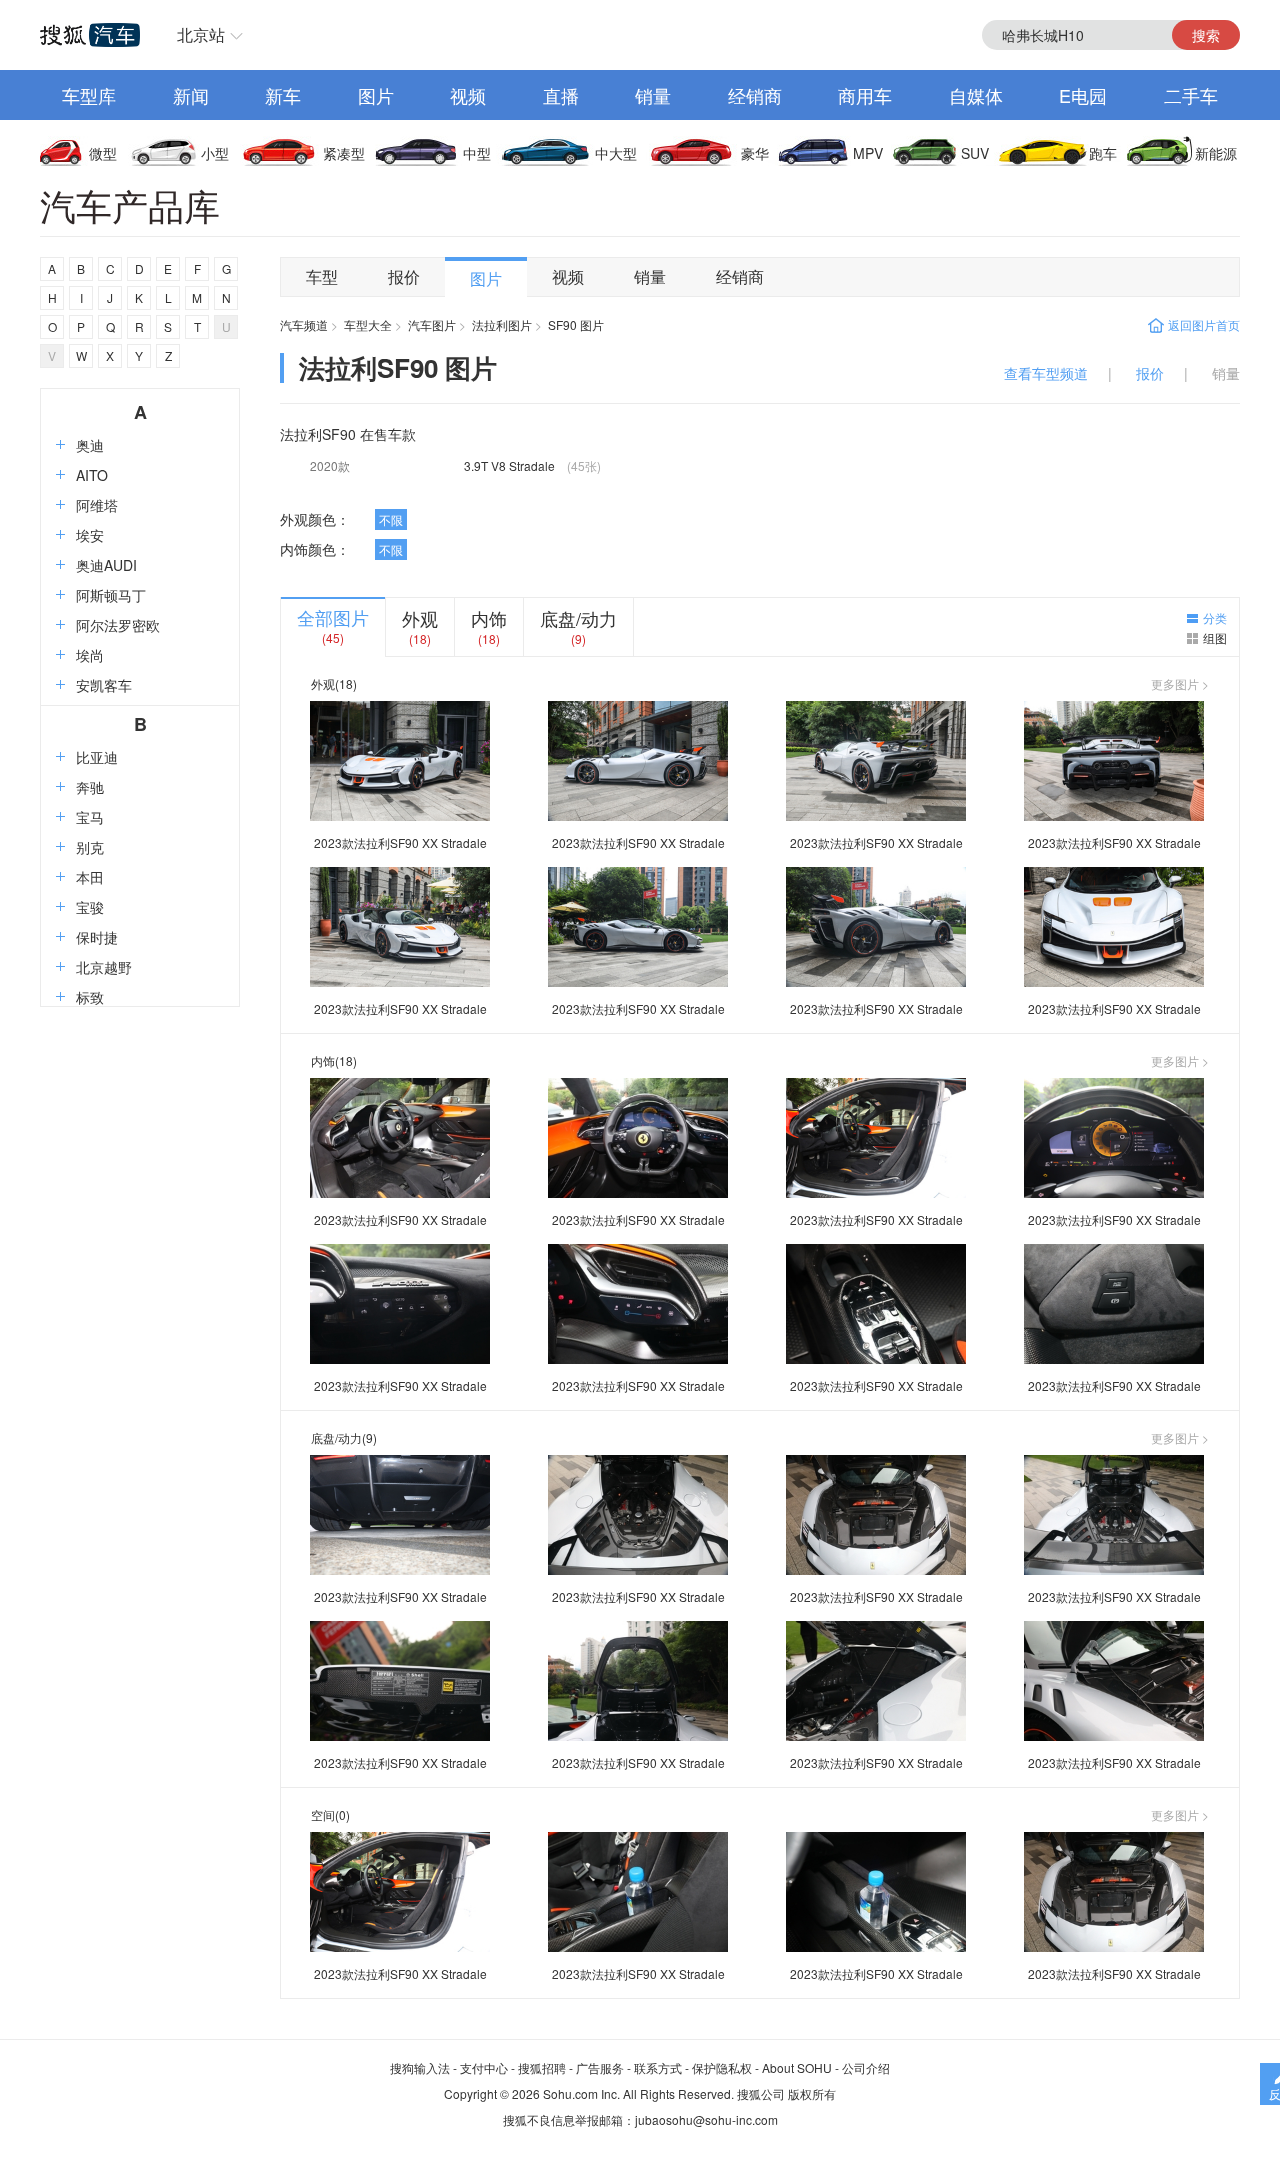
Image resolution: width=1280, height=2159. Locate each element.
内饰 (489, 618)
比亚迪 (97, 757)
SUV (975, 153)
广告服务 (600, 2067)
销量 (653, 95)
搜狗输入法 (420, 2067)
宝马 (90, 817)
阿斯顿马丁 (111, 595)
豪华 (755, 153)
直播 (561, 95)
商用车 (865, 95)
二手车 (1191, 95)
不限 (391, 519)
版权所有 (812, 2093)
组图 (1215, 637)
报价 (404, 276)
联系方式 (658, 2067)
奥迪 (90, 445)
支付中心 (484, 2067)
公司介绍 (866, 2067)
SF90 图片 (576, 324)
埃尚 (90, 655)
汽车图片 (432, 324)
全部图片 (333, 617)
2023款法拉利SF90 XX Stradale (400, 842)
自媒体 (976, 95)
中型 (477, 153)
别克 (90, 847)
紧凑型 (344, 153)
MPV (868, 153)
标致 (90, 997)
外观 (420, 618)
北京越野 (104, 967)
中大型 (616, 153)
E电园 (1083, 95)
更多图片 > (1180, 684)
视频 (468, 95)
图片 (376, 95)
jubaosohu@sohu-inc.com (706, 2119)
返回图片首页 (1204, 324)
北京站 (201, 34)
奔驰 (90, 787)
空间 (323, 1814)
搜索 (1206, 35)
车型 (322, 276)
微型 (103, 153)
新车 (283, 95)
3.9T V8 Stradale (509, 465)
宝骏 (90, 907)
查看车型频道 (1046, 373)
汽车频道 (304, 324)
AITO (92, 475)
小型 (215, 153)
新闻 (191, 95)
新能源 (1216, 153)
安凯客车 (104, 685)
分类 (1215, 617)
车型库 (89, 95)
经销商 (755, 95)
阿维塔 (97, 505)
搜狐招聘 (542, 2067)
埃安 (90, 535)
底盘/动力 (578, 618)
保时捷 (97, 937)
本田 (90, 877)
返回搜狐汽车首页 (90, 35)
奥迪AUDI (106, 565)
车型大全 (368, 324)
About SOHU (797, 2067)
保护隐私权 (722, 2067)
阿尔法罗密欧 (118, 625)
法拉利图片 (502, 324)
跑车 (1103, 153)
